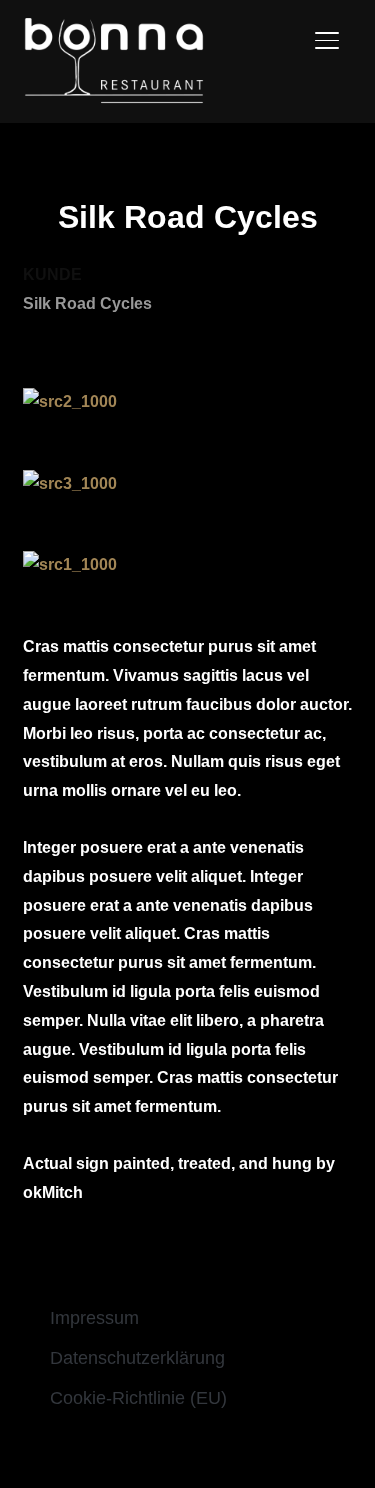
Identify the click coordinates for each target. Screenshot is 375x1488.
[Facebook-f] (167, 1448)
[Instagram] (209, 1448)
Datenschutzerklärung (137, 1358)
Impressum (94, 1318)
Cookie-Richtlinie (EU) (138, 1398)
